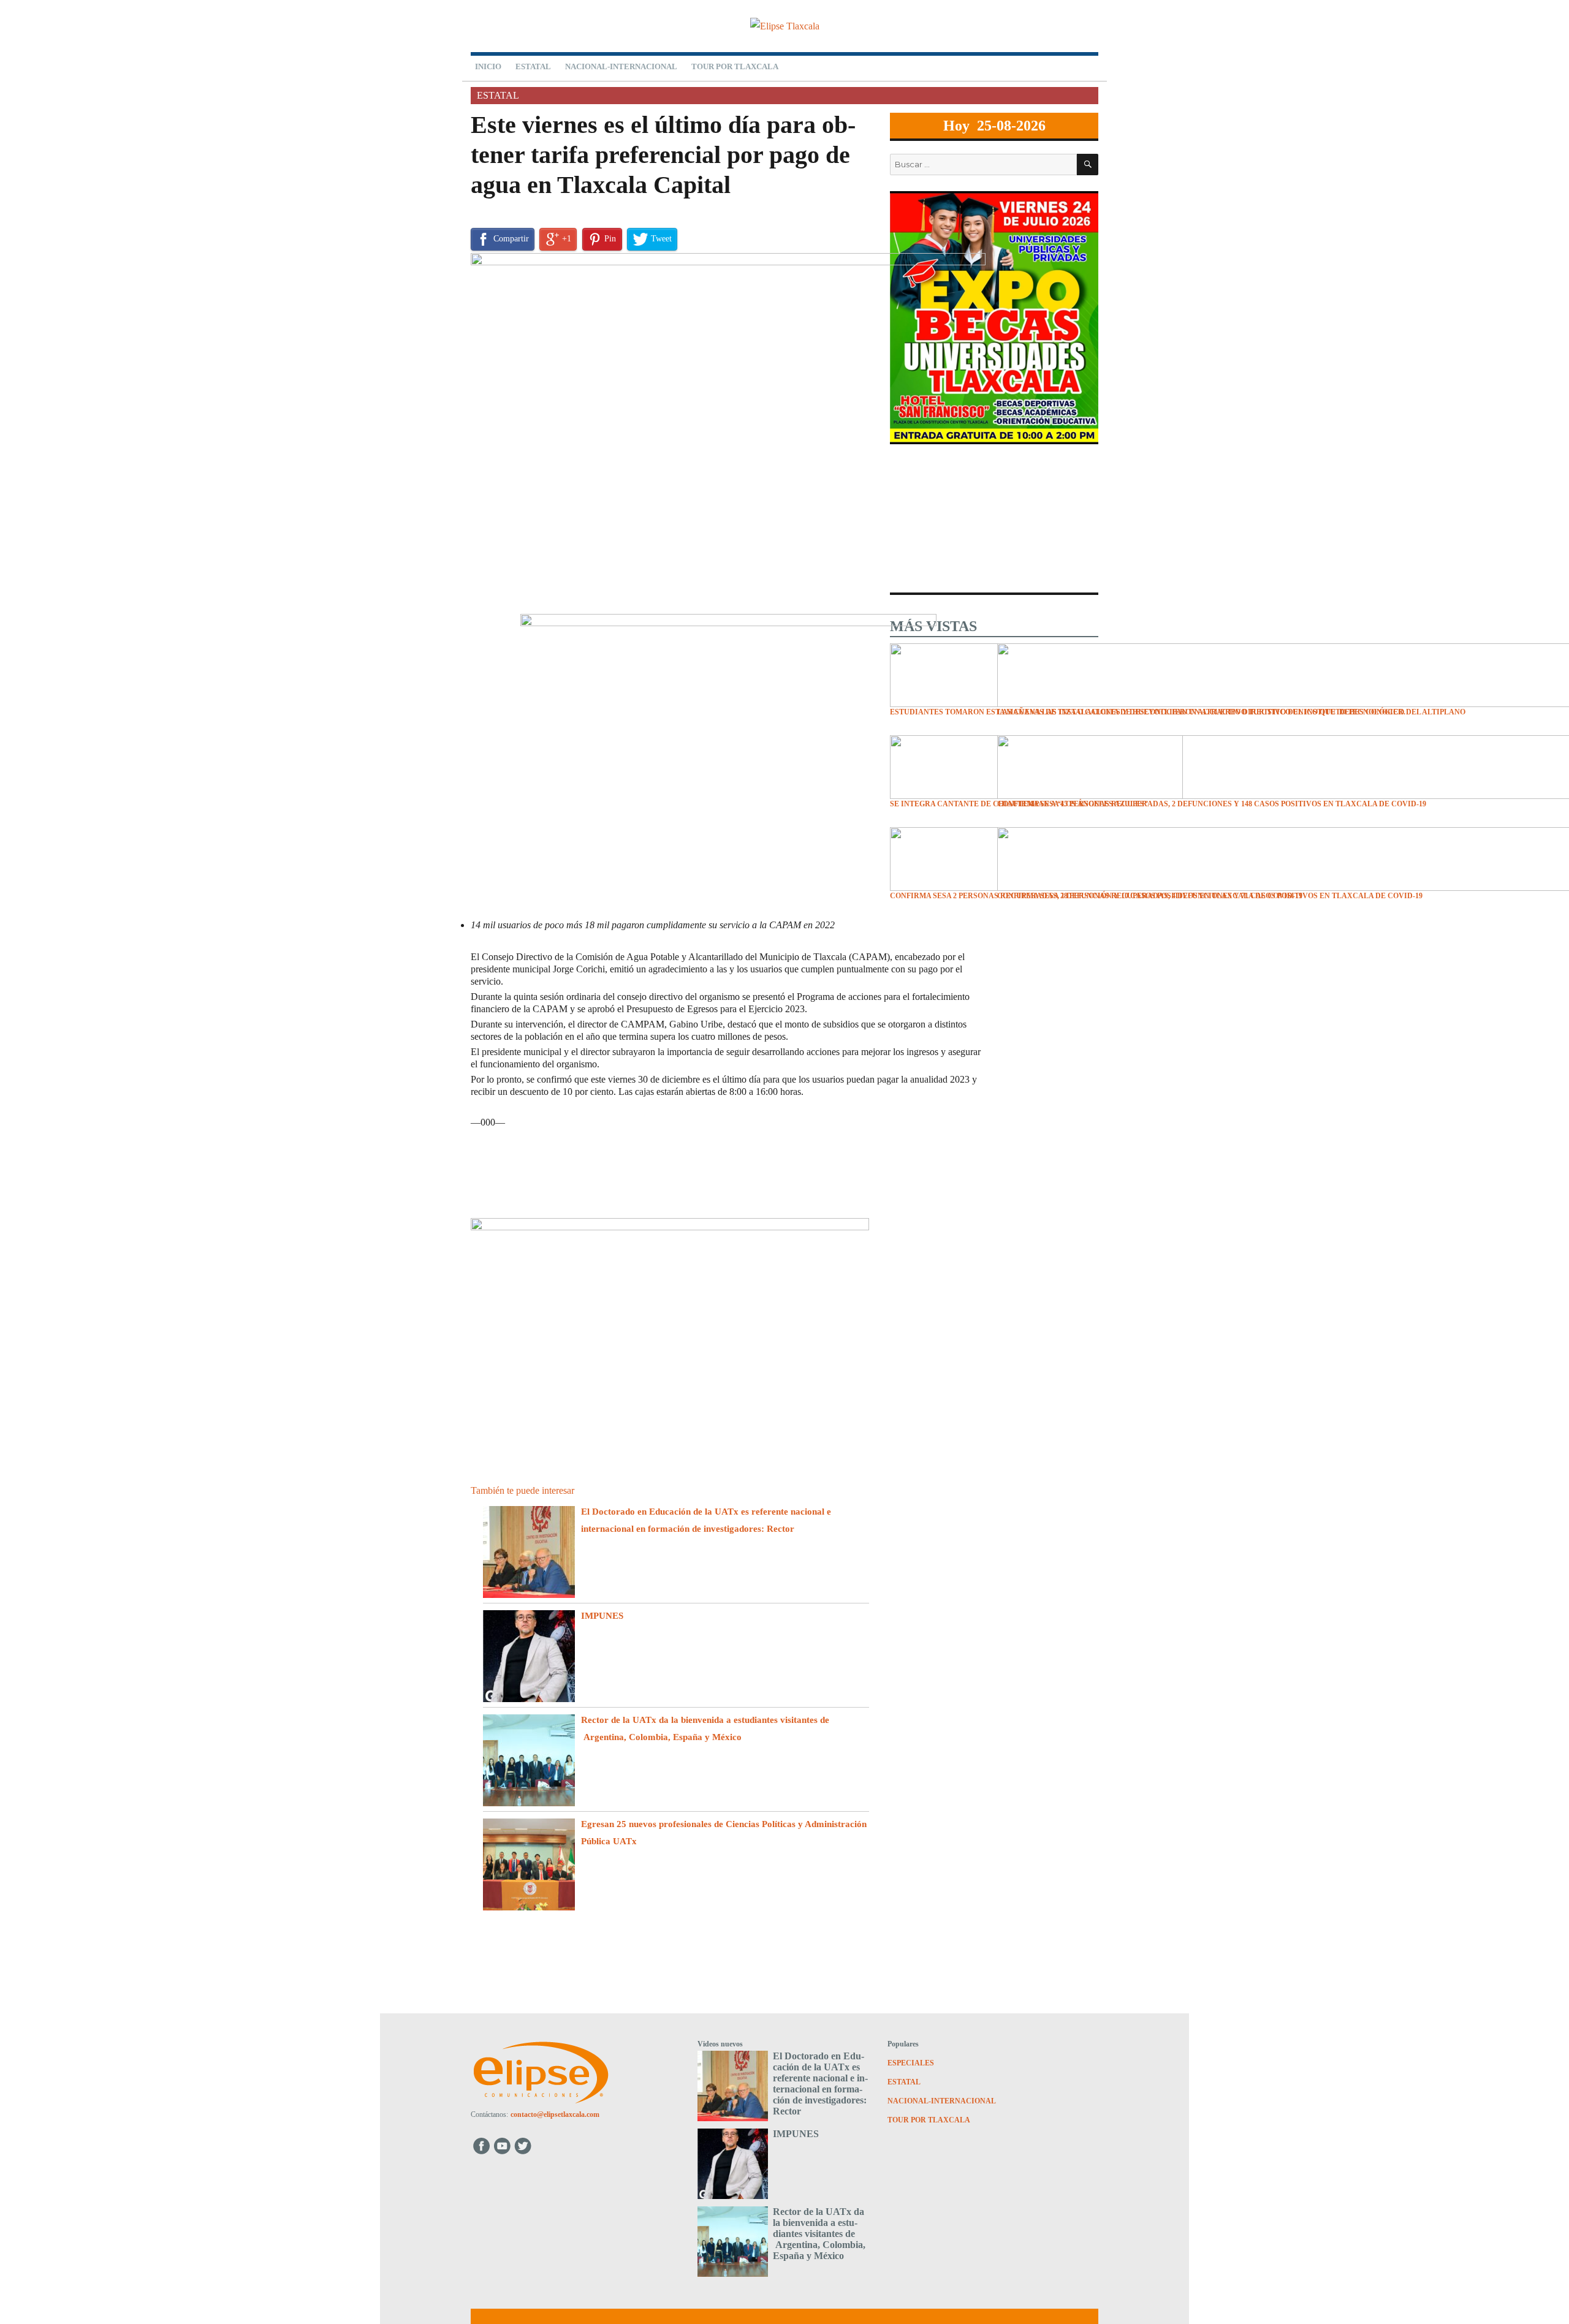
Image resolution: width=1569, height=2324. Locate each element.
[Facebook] (481, 2145)
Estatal (533, 66)
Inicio (488, 66)
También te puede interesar (522, 1490)
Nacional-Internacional (621, 66)
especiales (911, 2063)
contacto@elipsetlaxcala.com (555, 2114)
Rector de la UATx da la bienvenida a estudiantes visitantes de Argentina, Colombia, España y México (819, 2234)
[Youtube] (503, 2145)
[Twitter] (524, 2145)
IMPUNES (602, 1616)
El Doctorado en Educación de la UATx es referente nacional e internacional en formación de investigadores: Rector (820, 2084)
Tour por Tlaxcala (735, 66)
